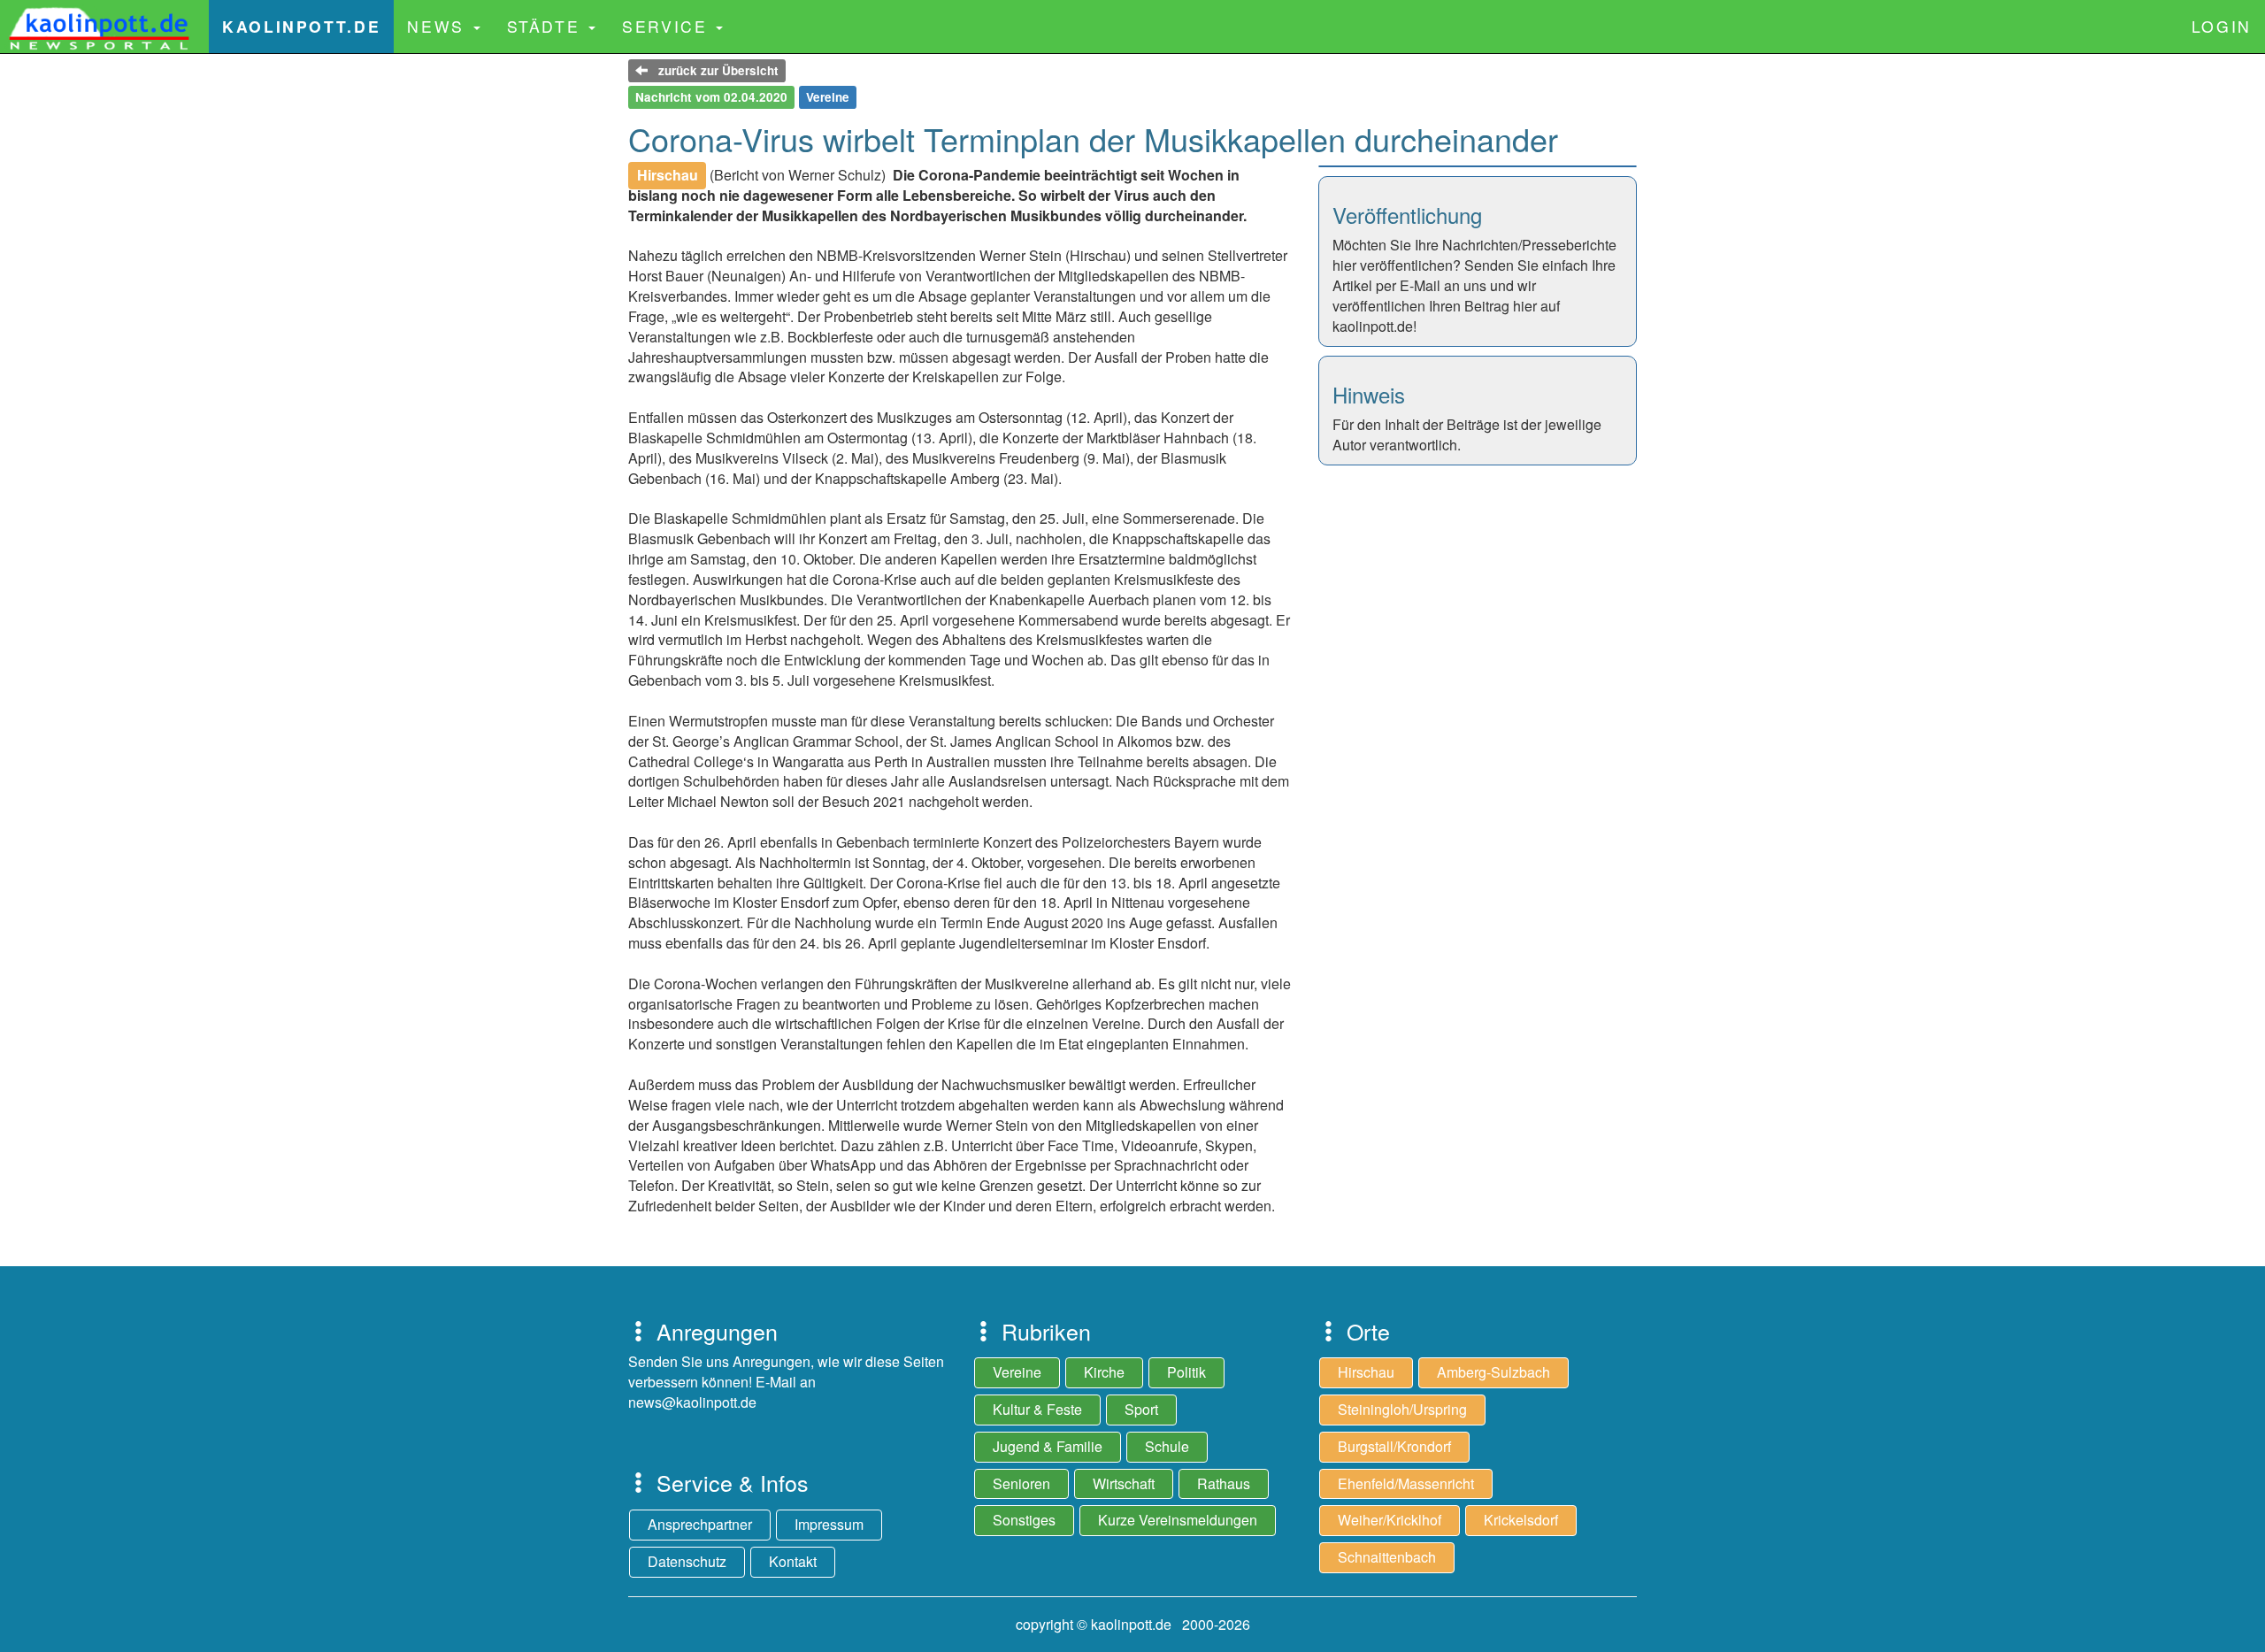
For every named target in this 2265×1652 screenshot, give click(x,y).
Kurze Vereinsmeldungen (1178, 1520)
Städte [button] (547, 26)
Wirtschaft (1124, 1483)
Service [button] (668, 26)
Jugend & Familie (1048, 1446)
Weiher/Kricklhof (1390, 1520)
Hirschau (1366, 1372)
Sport (1141, 1409)
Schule (1167, 1446)
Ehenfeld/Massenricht (1406, 1483)
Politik (1186, 1372)
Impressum (829, 1524)
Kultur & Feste (1037, 1409)
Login (2222, 26)
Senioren (1021, 1483)
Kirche (1104, 1372)
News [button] (439, 26)
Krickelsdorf (1521, 1520)
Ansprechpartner (700, 1524)
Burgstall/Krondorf (1394, 1446)
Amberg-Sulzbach (1493, 1372)
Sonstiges (1024, 1520)
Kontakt (793, 1561)
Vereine (1017, 1372)
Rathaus (1224, 1483)
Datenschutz (687, 1561)
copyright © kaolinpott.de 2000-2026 (1133, 1624)
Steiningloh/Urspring (1402, 1409)
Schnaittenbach (1387, 1557)
